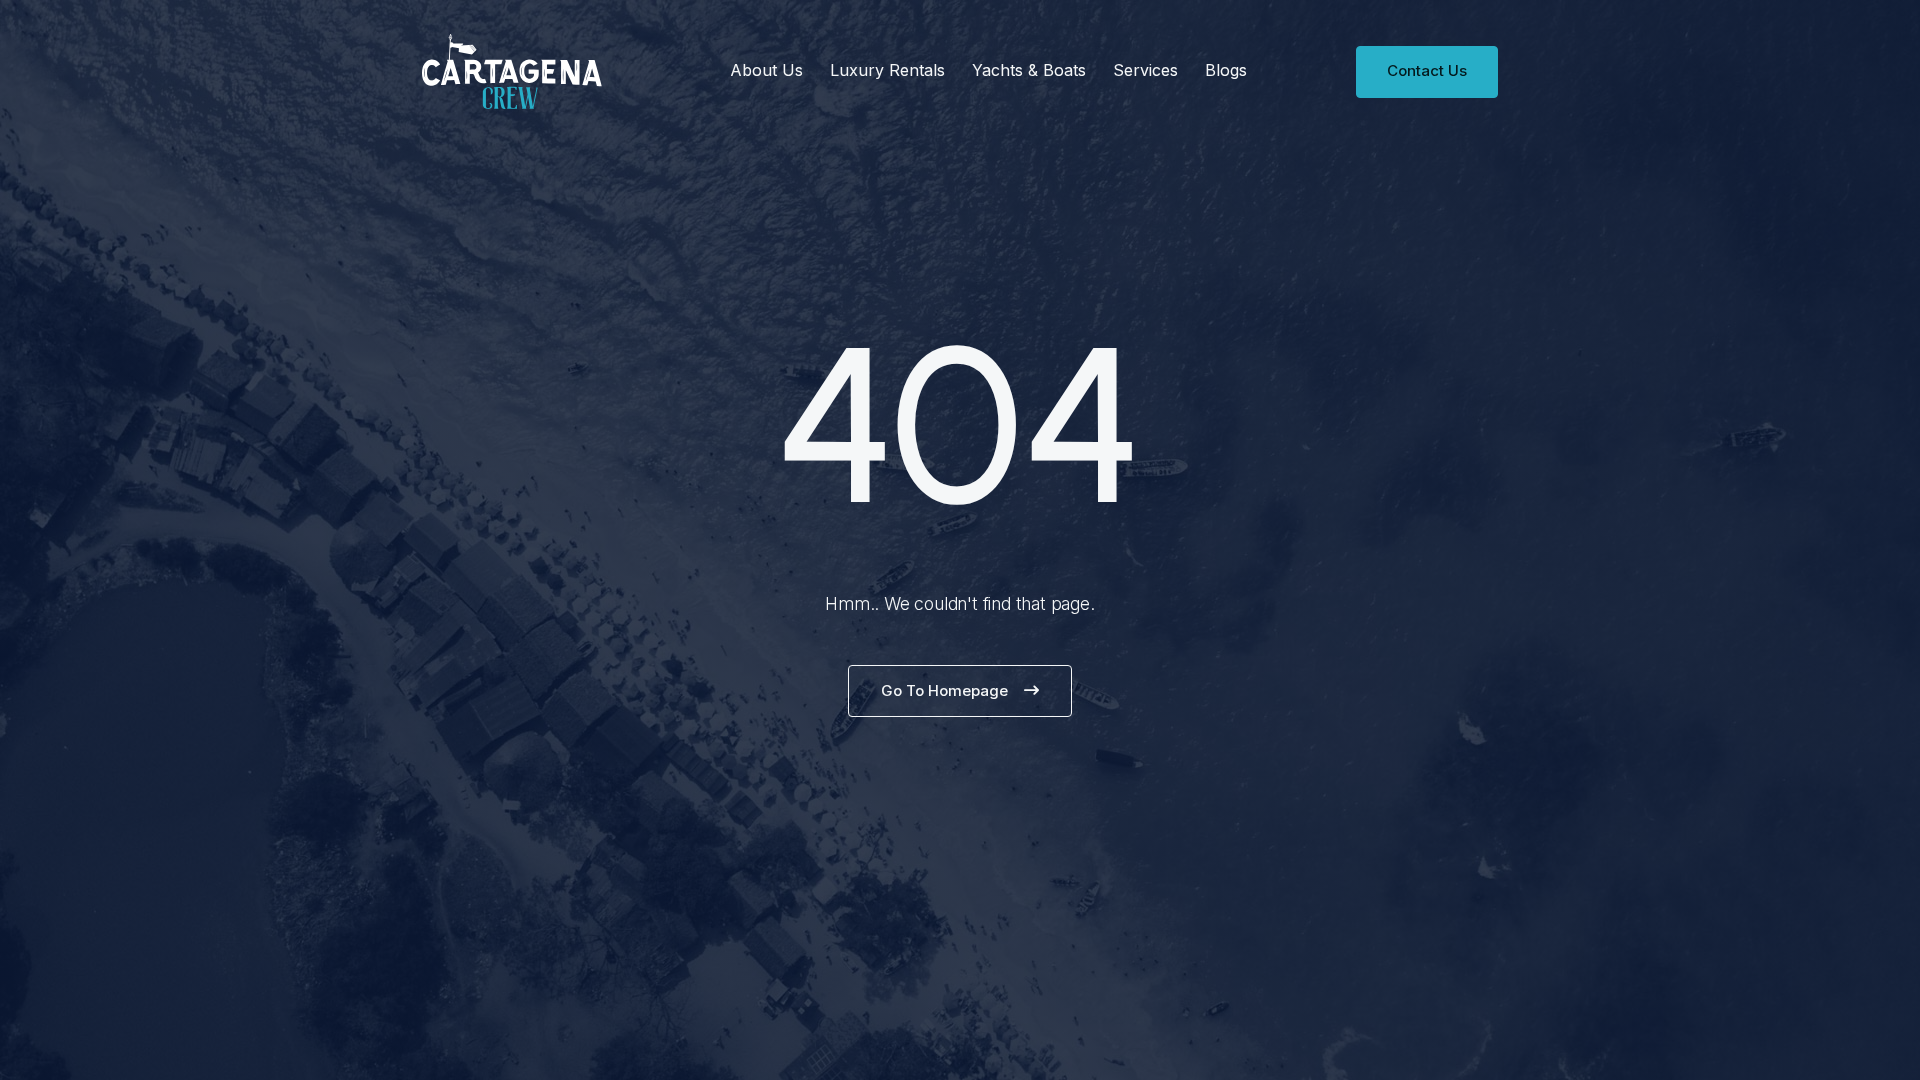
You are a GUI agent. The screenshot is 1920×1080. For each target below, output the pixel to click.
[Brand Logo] (512, 71)
